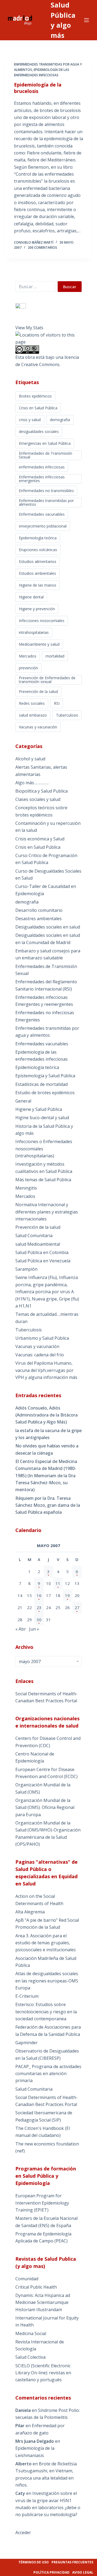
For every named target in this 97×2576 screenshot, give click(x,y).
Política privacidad (51, 2572)
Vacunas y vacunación (38, 727)
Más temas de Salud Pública (43, 1180)
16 (39, 1595)
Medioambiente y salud (39, 644)
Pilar (20, 2426)
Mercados (28, 656)
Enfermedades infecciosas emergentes (42, 479)
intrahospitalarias (34, 632)
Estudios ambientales (37, 573)
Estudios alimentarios (38, 561)
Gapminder (27, 2043)
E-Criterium (27, 1996)
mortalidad (55, 656)
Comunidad (27, 2279)
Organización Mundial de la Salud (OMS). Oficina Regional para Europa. (45, 1807)
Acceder (23, 2532)
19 (67, 1595)
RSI (57, 703)
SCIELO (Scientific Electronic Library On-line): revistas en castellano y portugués (43, 2373)
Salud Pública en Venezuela (43, 1261)
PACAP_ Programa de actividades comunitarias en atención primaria (48, 2074)
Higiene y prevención (37, 609)
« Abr (21, 1629)
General (23, 1101)
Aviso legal (83, 2572)
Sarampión (26, 1269)
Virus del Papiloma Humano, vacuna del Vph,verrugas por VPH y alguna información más (46, 1370)
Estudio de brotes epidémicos (45, 1093)
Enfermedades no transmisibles (46, 491)
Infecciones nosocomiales (42, 621)
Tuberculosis (67, 715)
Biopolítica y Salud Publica (41, 791)
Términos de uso (34, 2562)
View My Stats (29, 328)
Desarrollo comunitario (39, 910)
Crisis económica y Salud (40, 839)
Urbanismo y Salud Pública (42, 1338)
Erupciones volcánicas (38, 550)
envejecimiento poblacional (43, 526)
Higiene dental (31, 597)
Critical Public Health (36, 2287)
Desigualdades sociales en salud (48, 927)
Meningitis (26, 1188)
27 (77, 1607)
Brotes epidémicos (35, 396)
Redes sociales (32, 703)
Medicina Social (31, 2333)
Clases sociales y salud (38, 799)
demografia (60, 420)
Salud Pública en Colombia (42, 1252)
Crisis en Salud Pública (38, 408)
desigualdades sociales (39, 431)
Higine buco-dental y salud (42, 1118)
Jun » (34, 1629)
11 (58, 1583)
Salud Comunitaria (34, 1235)
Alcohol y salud (30, 759)
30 (39, 1620)
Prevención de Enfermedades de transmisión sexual (47, 680)
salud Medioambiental (38, 1244)
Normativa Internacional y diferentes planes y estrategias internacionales (47, 1212)
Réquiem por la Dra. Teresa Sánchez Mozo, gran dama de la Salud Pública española (48, 1505)
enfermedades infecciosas (42, 467)
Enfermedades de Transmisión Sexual (46, 455)
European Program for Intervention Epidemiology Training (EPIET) (42, 2203)
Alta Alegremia (30, 1912)
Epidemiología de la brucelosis (38, 88)
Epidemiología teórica (38, 538)
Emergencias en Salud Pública (45, 443)
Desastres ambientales (39, 919)
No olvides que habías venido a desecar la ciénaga (47, 1449)
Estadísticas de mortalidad (41, 1084)
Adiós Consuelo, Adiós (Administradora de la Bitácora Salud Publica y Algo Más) (46, 1415)
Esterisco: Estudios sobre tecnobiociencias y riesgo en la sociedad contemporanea (46, 2012)
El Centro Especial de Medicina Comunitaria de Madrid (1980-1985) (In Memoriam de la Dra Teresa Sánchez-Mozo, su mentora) (46, 1476)
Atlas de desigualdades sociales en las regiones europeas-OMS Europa (47, 1981)
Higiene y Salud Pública (39, 1109)
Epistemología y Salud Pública (45, 1076)
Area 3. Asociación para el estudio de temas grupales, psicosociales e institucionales (46, 1943)
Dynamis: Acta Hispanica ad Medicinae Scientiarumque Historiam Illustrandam (43, 2302)
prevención (28, 668)
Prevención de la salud (38, 691)
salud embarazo (33, 715)
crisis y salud (30, 420)
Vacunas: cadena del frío (40, 1355)
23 (39, 1607)
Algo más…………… (32, 783)
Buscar (70, 287)
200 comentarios (42, 248)
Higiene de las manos (38, 585)
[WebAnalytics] (21, 306)
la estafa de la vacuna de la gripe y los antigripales (48, 1434)
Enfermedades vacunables (42, 514)
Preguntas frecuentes (72, 2562)
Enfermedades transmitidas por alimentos (46, 502)
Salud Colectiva (30, 2357)
